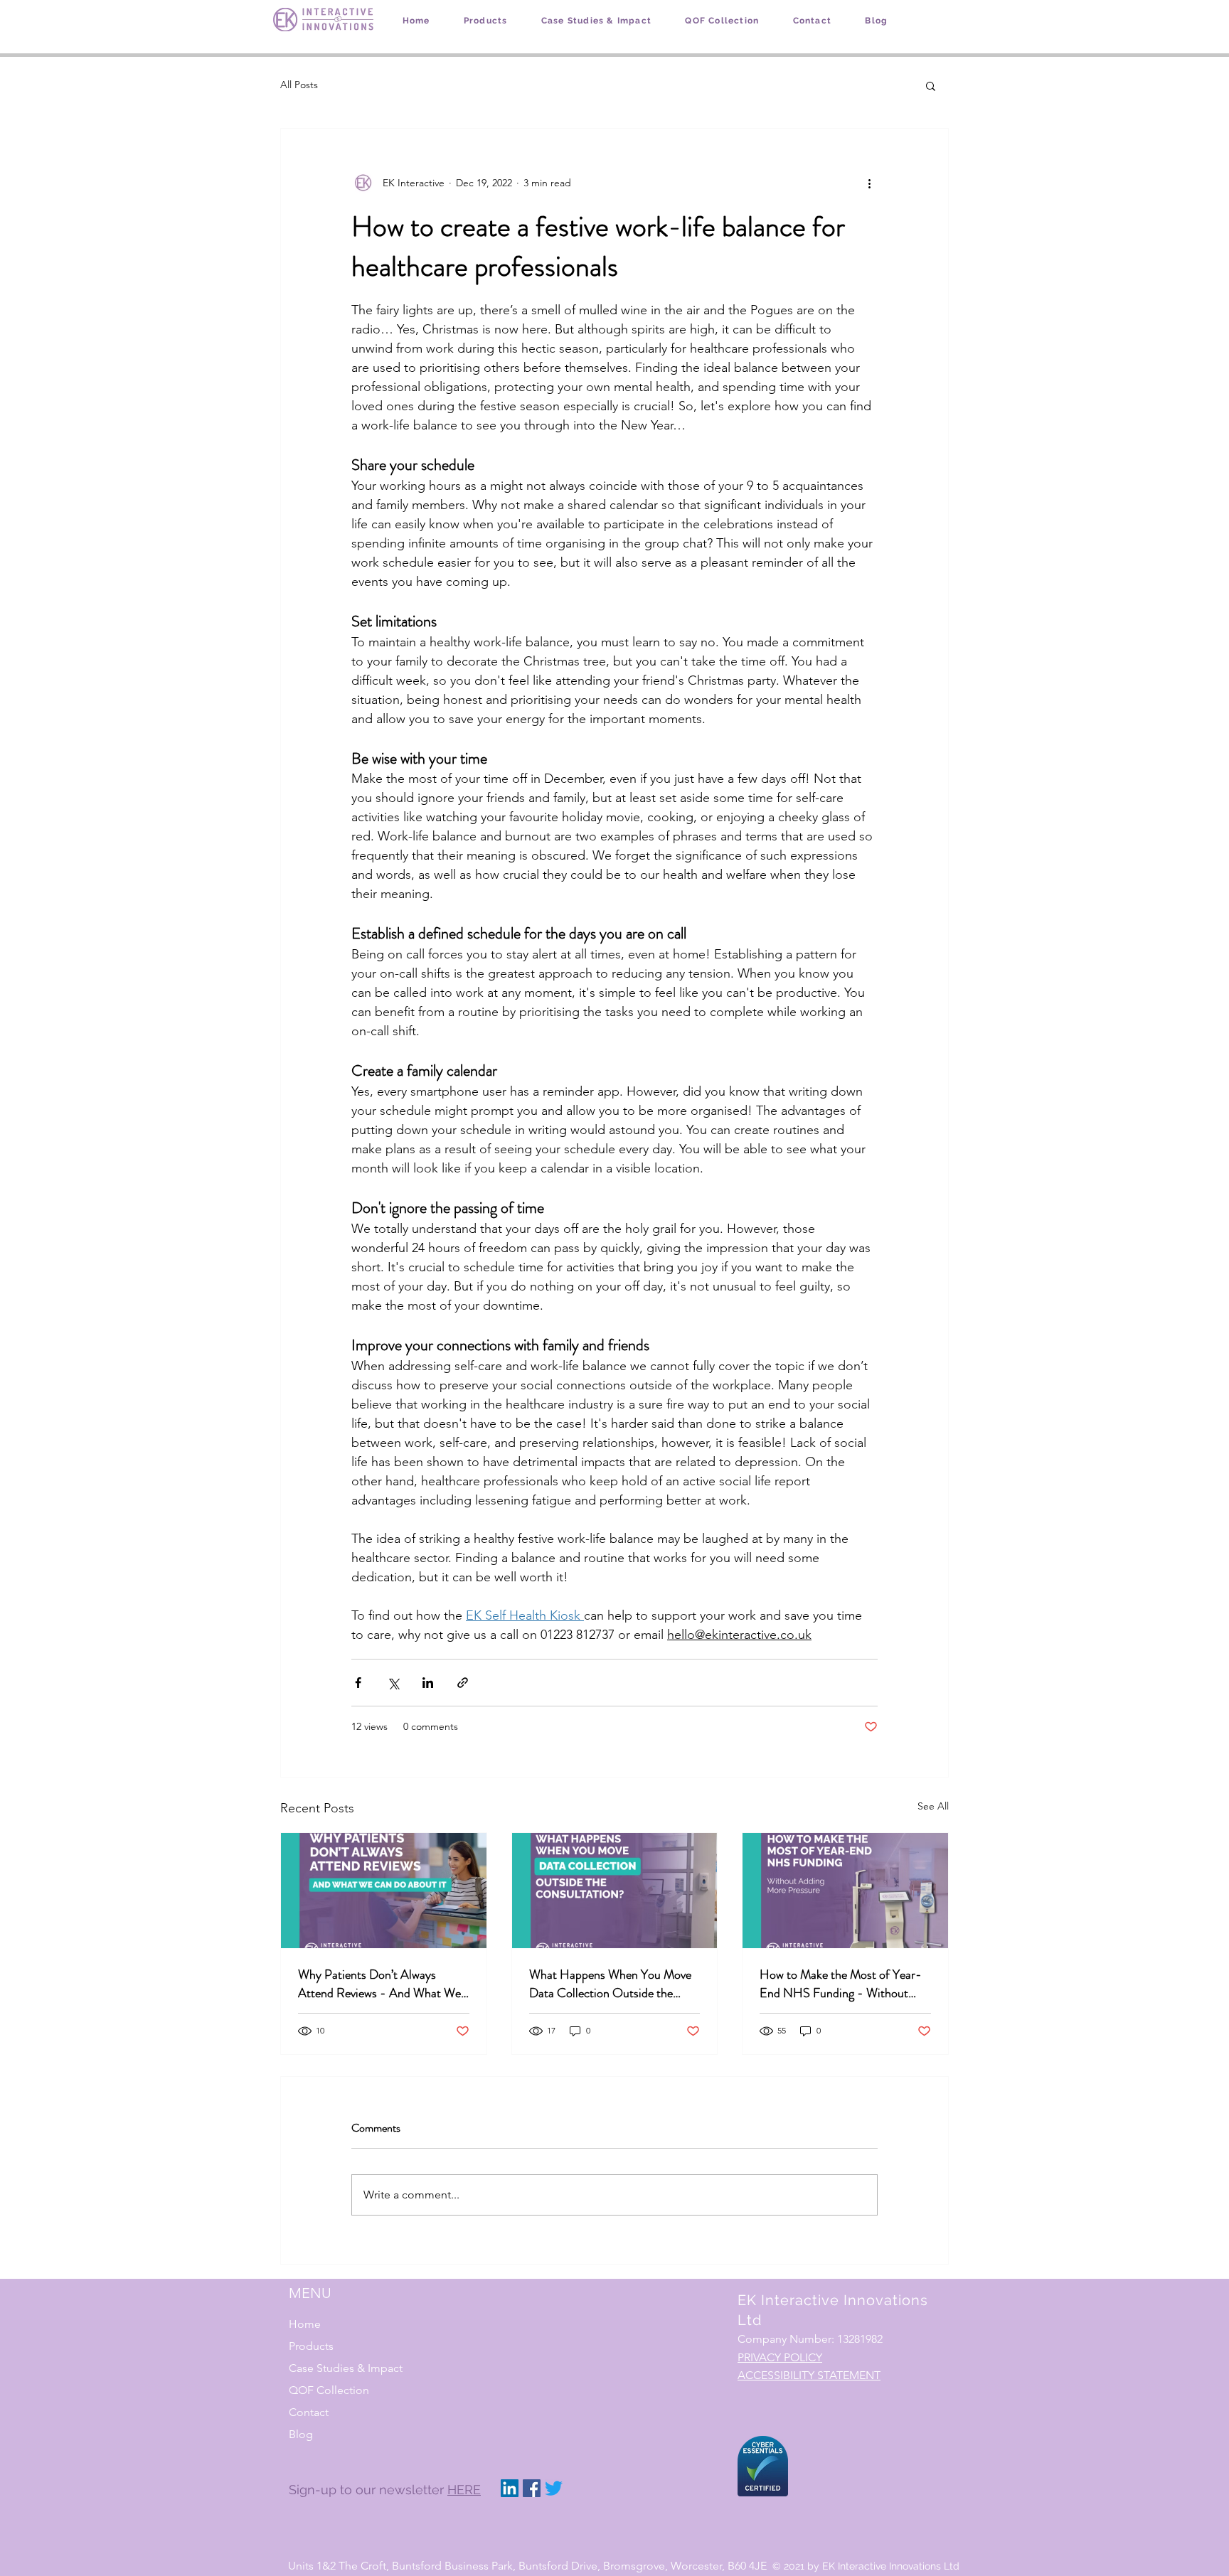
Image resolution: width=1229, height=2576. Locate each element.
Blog (301, 2434)
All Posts (299, 85)
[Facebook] (532, 2488)
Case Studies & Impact (346, 2368)
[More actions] (869, 183)
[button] (931, 85)
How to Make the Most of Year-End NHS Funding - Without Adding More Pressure (841, 1984)
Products (311, 2346)
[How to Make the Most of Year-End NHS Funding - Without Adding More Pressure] (845, 1891)
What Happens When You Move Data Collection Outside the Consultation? (610, 1984)
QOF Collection (329, 2390)
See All (933, 1806)
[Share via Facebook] (358, 1683)
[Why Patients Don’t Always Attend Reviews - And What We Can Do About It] (384, 1891)
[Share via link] (463, 1683)
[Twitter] (554, 2488)
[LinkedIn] (510, 2488)
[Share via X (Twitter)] (393, 1683)
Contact (309, 2412)
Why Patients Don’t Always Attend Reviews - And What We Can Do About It (379, 1984)
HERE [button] (464, 2490)
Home (305, 2324)
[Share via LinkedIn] (428, 1683)
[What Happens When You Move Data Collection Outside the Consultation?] (615, 1891)
